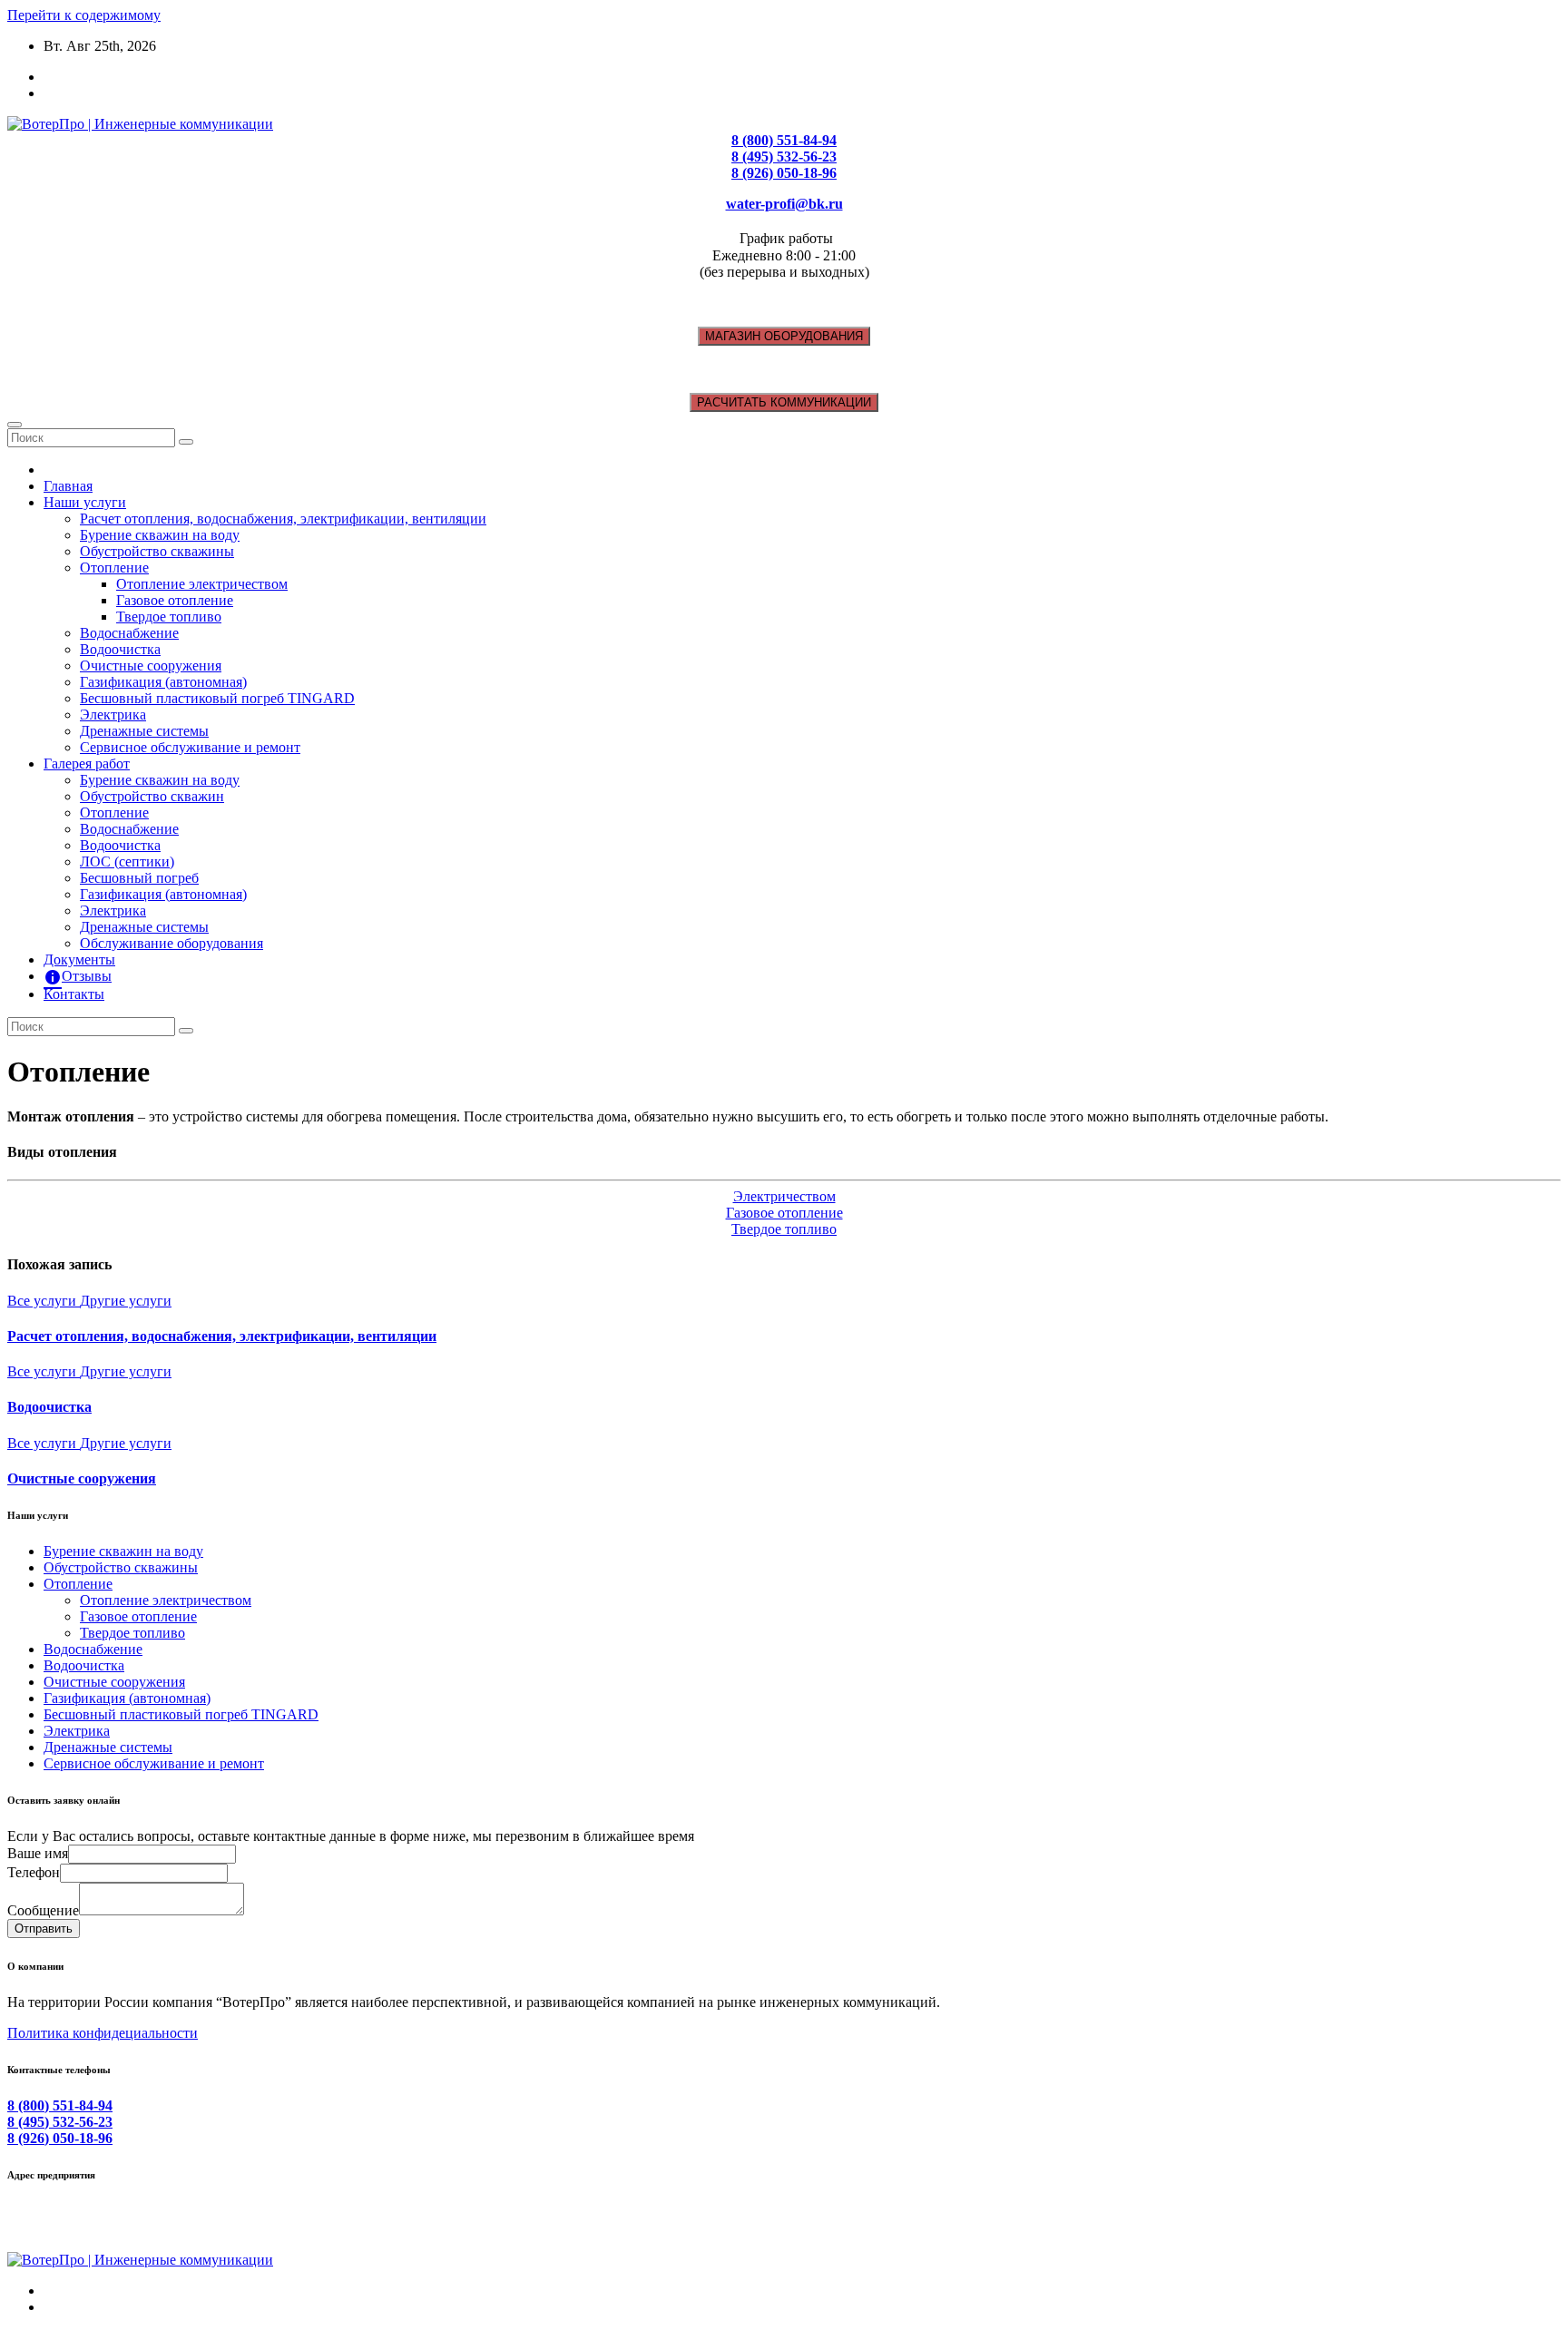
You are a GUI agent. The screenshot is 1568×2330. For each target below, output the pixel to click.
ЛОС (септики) (127, 862)
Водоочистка (120, 649)
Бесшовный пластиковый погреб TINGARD (217, 698)
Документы (79, 959)
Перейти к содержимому (84, 15)
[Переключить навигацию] (15, 425)
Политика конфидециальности (103, 2033)
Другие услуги (126, 1301)
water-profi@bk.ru (784, 204)
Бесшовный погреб (139, 878)
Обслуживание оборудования (171, 943)
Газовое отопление (175, 600)
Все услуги (44, 1301)
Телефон (34, 1872)
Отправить (44, 1929)
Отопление (114, 568)
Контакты (74, 994)
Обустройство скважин (152, 796)
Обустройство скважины (157, 551)
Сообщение (43, 1910)
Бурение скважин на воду (160, 535)
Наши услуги (85, 502)
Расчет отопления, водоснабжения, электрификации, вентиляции (283, 519)
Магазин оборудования (784, 336)
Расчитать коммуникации (784, 402)
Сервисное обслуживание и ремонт (190, 747)
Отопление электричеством (202, 584)
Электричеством (784, 1196)
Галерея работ (87, 764)
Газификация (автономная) (163, 682)
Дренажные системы (144, 731)
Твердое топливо (169, 617)
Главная (68, 486)
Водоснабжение (129, 633)
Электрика (113, 715)
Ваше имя (38, 1853)
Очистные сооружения (151, 666)
